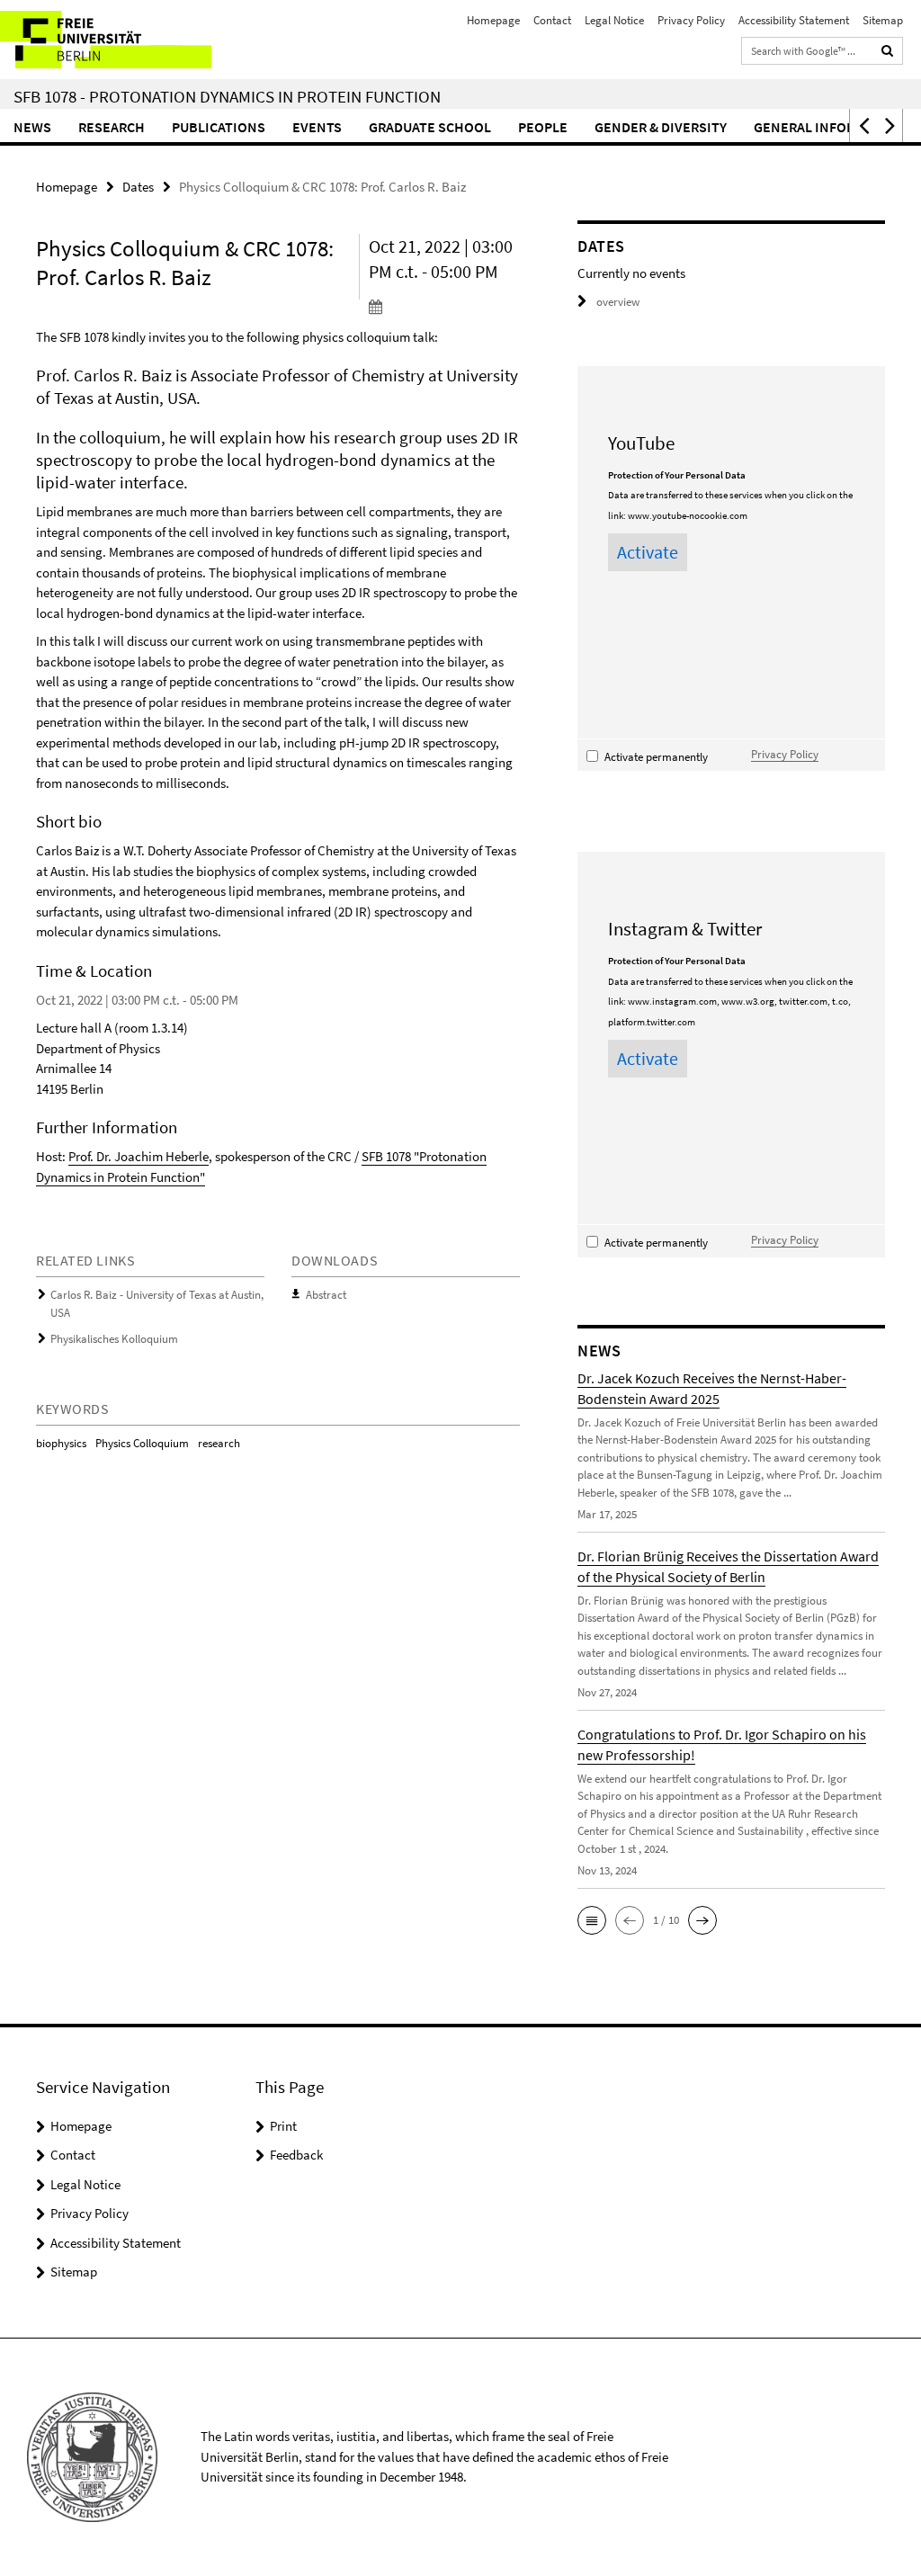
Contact (552, 20)
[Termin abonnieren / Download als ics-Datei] (444, 306)
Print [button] (283, 2126)
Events (317, 127)
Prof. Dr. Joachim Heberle (139, 1156)
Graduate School (430, 127)
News (32, 127)
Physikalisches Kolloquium (114, 1339)
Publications (219, 127)
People (543, 127)
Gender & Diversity (661, 127)
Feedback (296, 2155)
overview (618, 302)
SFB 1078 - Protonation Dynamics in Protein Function (227, 96)
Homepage (493, 20)
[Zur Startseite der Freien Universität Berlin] (119, 40)
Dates (138, 187)
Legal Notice (614, 20)
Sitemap (883, 20)
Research (112, 127)
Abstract (326, 1295)
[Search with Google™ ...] (888, 51)
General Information (829, 127)
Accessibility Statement (794, 20)
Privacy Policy (691, 20)
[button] (863, 125)
